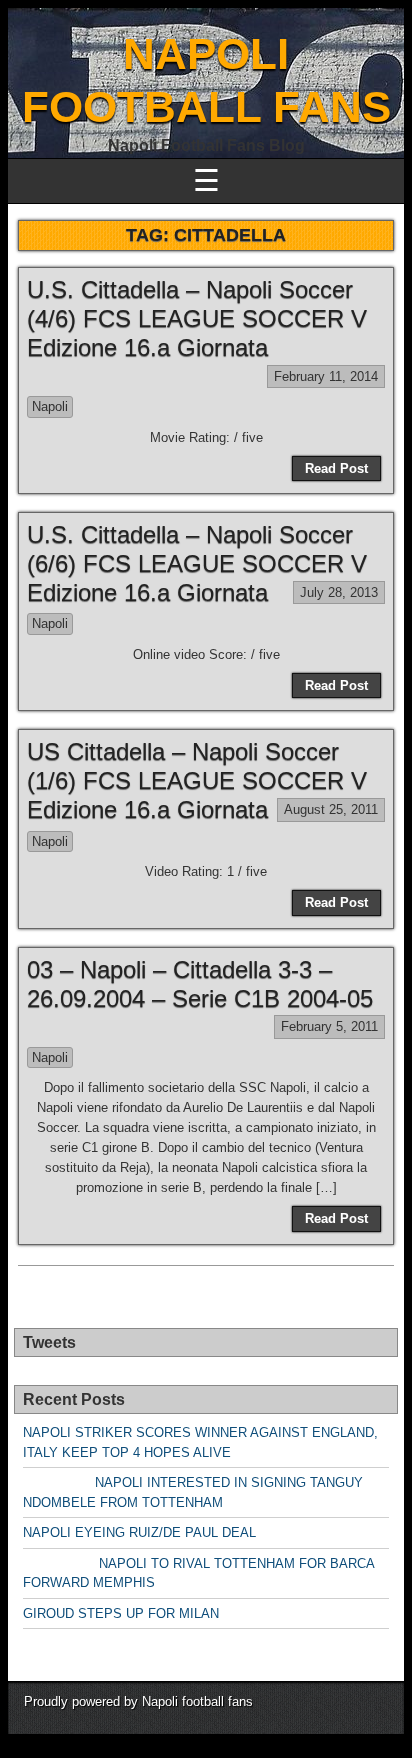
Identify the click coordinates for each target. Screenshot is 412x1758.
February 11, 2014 (326, 376)
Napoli (50, 406)
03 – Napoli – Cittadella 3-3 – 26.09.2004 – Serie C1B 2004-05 (200, 984)
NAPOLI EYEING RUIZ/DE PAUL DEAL (139, 1532)
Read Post (336, 468)
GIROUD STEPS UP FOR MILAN (121, 1613)
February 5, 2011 (329, 1026)
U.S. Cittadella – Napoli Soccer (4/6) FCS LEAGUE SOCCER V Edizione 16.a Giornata (197, 318)
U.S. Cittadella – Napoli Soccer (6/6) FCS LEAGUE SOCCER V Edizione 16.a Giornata (197, 563)
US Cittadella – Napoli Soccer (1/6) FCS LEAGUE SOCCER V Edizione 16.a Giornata (197, 780)
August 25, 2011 (331, 809)
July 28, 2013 (339, 592)
